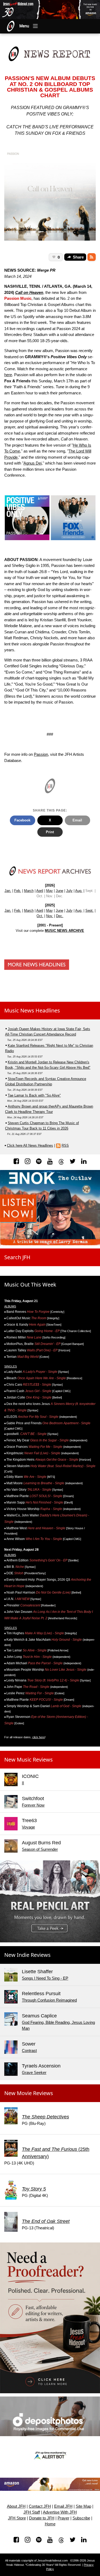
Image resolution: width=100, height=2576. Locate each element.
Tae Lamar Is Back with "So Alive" (34, 1095)
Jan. (8, 891)
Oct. (40, 916)
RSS (65, 1145)
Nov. (50, 916)
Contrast (29, 2050)
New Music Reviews (29, 1760)
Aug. (79, 891)
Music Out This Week (30, 1285)
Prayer (63, 2518)
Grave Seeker (34, 2072)
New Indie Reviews (27, 1955)
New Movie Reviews (29, 2093)
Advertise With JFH (60, 2512)
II (23, 1783)
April (40, 891)
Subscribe (81, 2518)
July (69, 891)
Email (77, 820)
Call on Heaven (29, 292)
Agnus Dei (33, 463)
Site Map (83, 2506)
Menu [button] (24, 26)
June (59, 891)
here (8, 375)
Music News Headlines (32, 1010)
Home (50, 2524)
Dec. (60, 916)
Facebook (22, 820)
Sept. (89, 911)
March (29, 891)
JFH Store (17, 2518)
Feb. (18, 891)
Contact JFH (40, 2506)
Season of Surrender (40, 1849)
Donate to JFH (42, 2518)
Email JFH (63, 2506)
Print (50, 832)
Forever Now (33, 1805)
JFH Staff (32, 2512)
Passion (41, 754)
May (49, 891)
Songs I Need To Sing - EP (45, 1978)
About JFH (16, 2506)
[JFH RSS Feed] (92, 257)
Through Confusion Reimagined (49, 2000)
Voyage (28, 1827)
